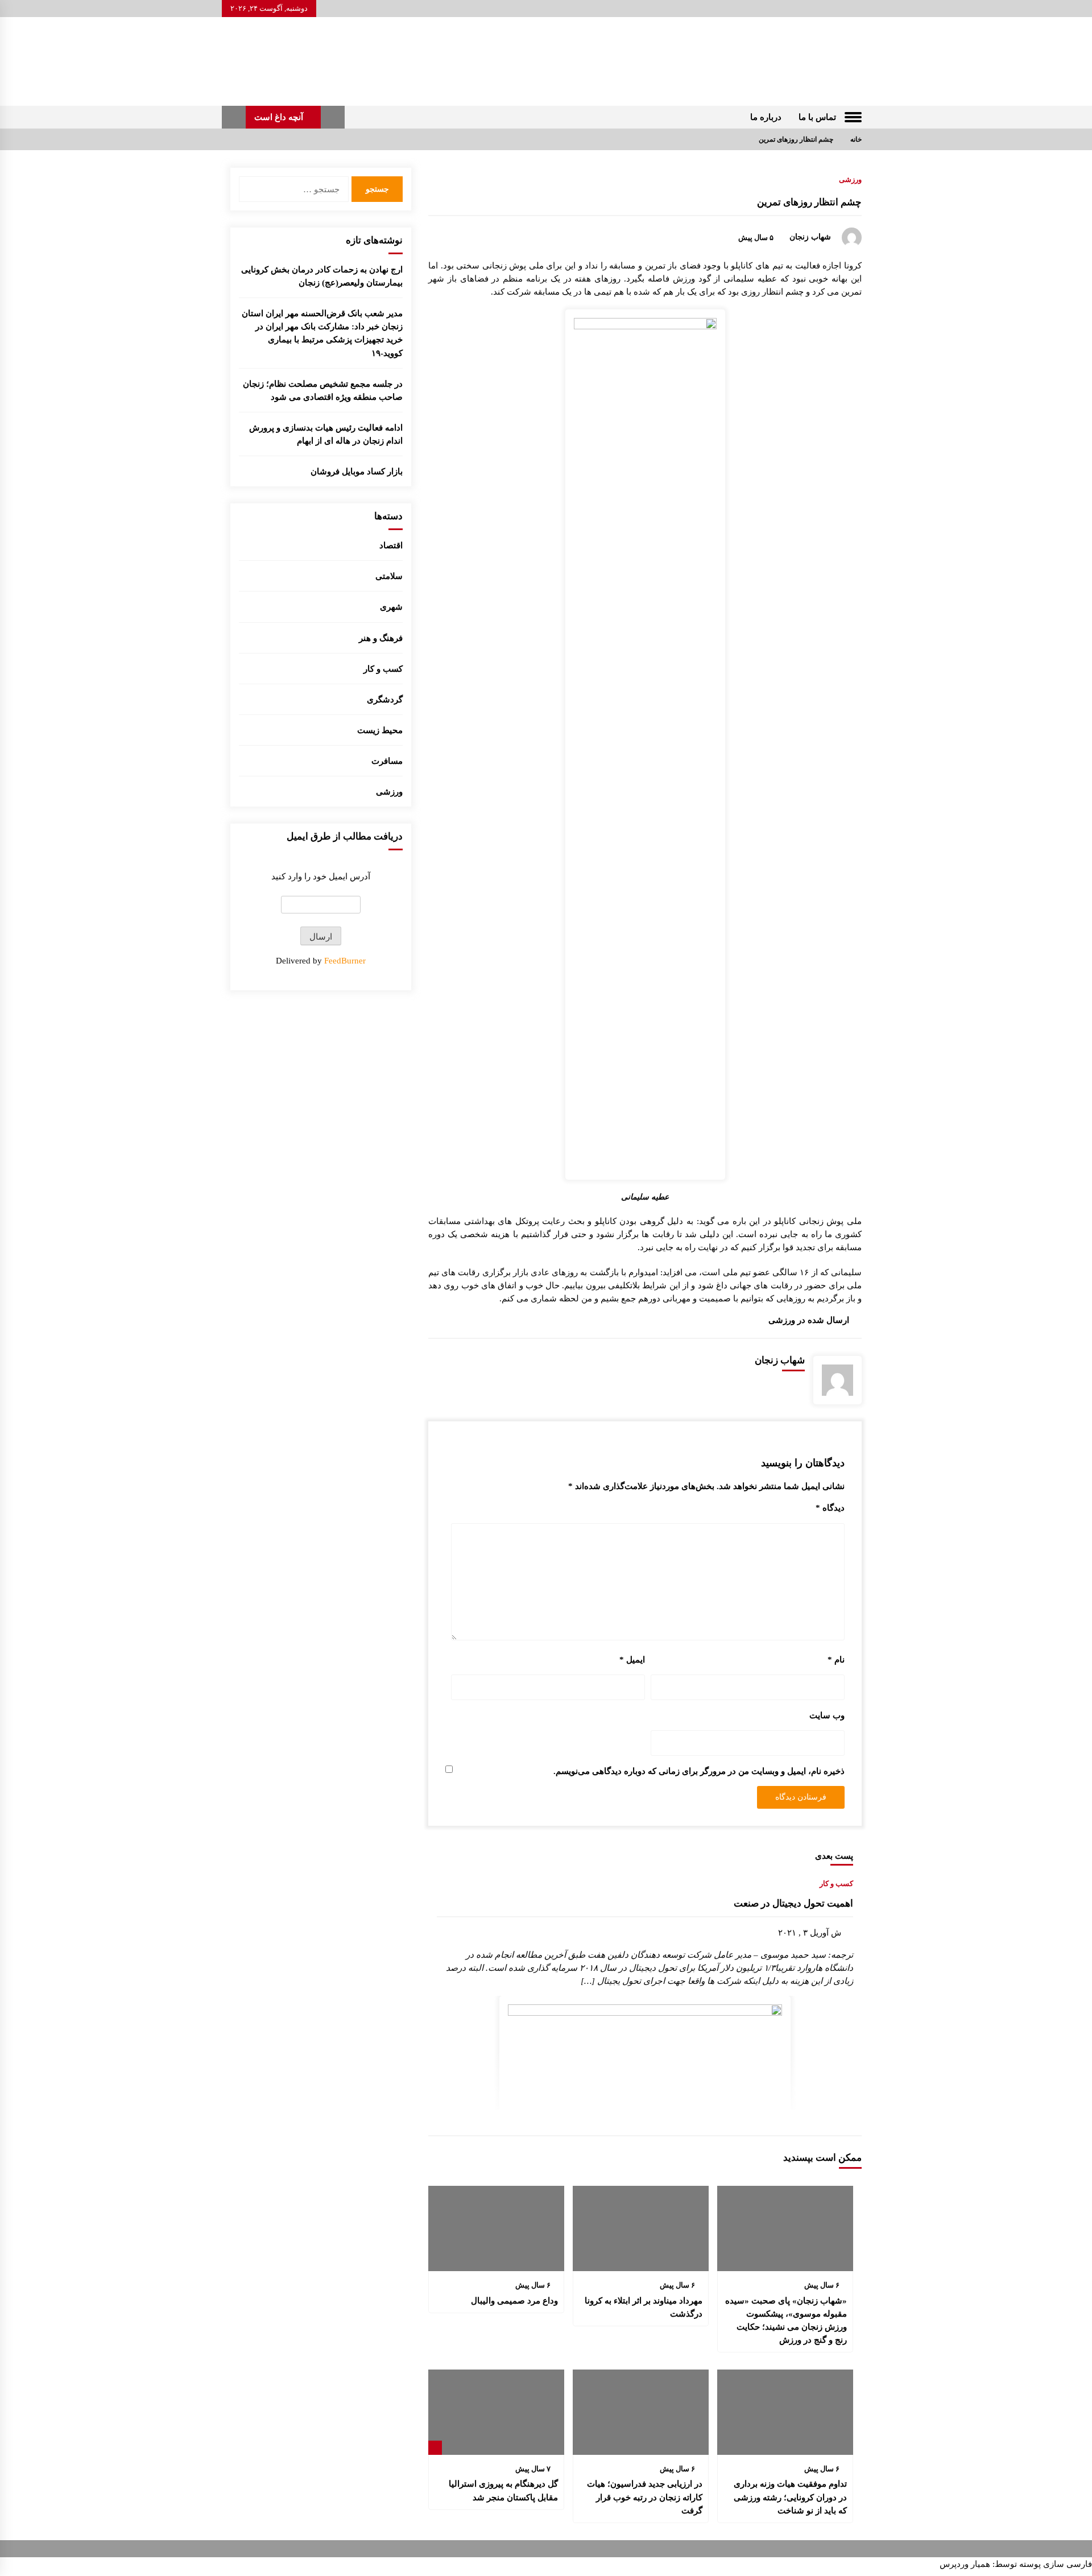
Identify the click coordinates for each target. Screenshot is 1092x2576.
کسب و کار (836, 1883)
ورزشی (850, 179)
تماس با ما (817, 117)
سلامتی (389, 576)
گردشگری (385, 699)
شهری (391, 607)
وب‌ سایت (827, 1715)
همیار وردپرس (965, 2564)
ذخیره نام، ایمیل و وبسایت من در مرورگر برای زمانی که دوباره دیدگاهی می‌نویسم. (699, 1771)
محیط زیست (380, 730)
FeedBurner (345, 960)
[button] (333, 117)
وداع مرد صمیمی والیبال (514, 2300)
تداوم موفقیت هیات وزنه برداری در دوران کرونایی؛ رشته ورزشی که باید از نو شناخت (790, 2497)
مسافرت (387, 761)
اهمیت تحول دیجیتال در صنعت (793, 1903)
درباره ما (766, 117)
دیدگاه (830, 1508)
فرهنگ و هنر (381, 638)
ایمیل (632, 1659)
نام (836, 1659)
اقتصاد (391, 545)
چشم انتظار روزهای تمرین (809, 202)
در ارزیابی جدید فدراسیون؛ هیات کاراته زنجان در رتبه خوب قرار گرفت (645, 2497)
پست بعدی (834, 1856)
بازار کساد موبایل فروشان (357, 471)
